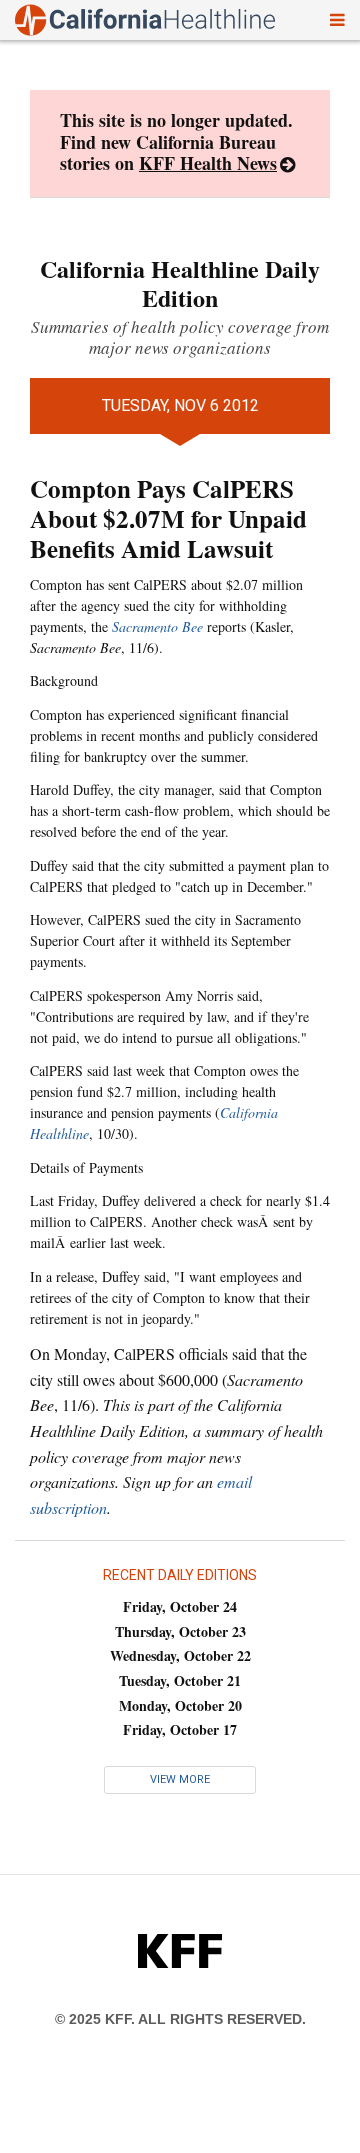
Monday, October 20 (180, 1705)
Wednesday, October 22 (180, 1655)
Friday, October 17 (180, 1729)
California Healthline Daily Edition (180, 283)
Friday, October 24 (180, 1606)
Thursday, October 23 (180, 1631)
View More (180, 1779)
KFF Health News (208, 163)
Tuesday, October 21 (180, 1680)
